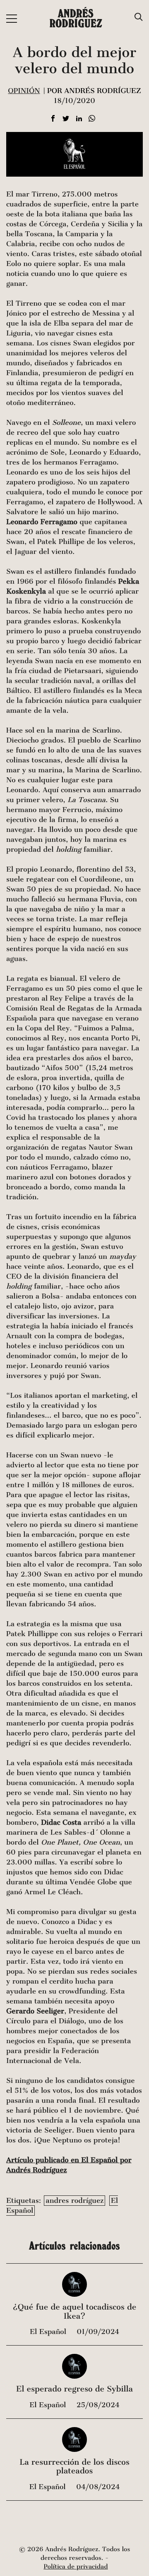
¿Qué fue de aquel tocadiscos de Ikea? (75, 2312)
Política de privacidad (76, 2567)
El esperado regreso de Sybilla (74, 2389)
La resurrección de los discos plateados (74, 2467)
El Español (49, 2332)
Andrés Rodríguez (76, 18)
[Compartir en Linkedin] (79, 119)
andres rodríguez (74, 2201)
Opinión (24, 91)
